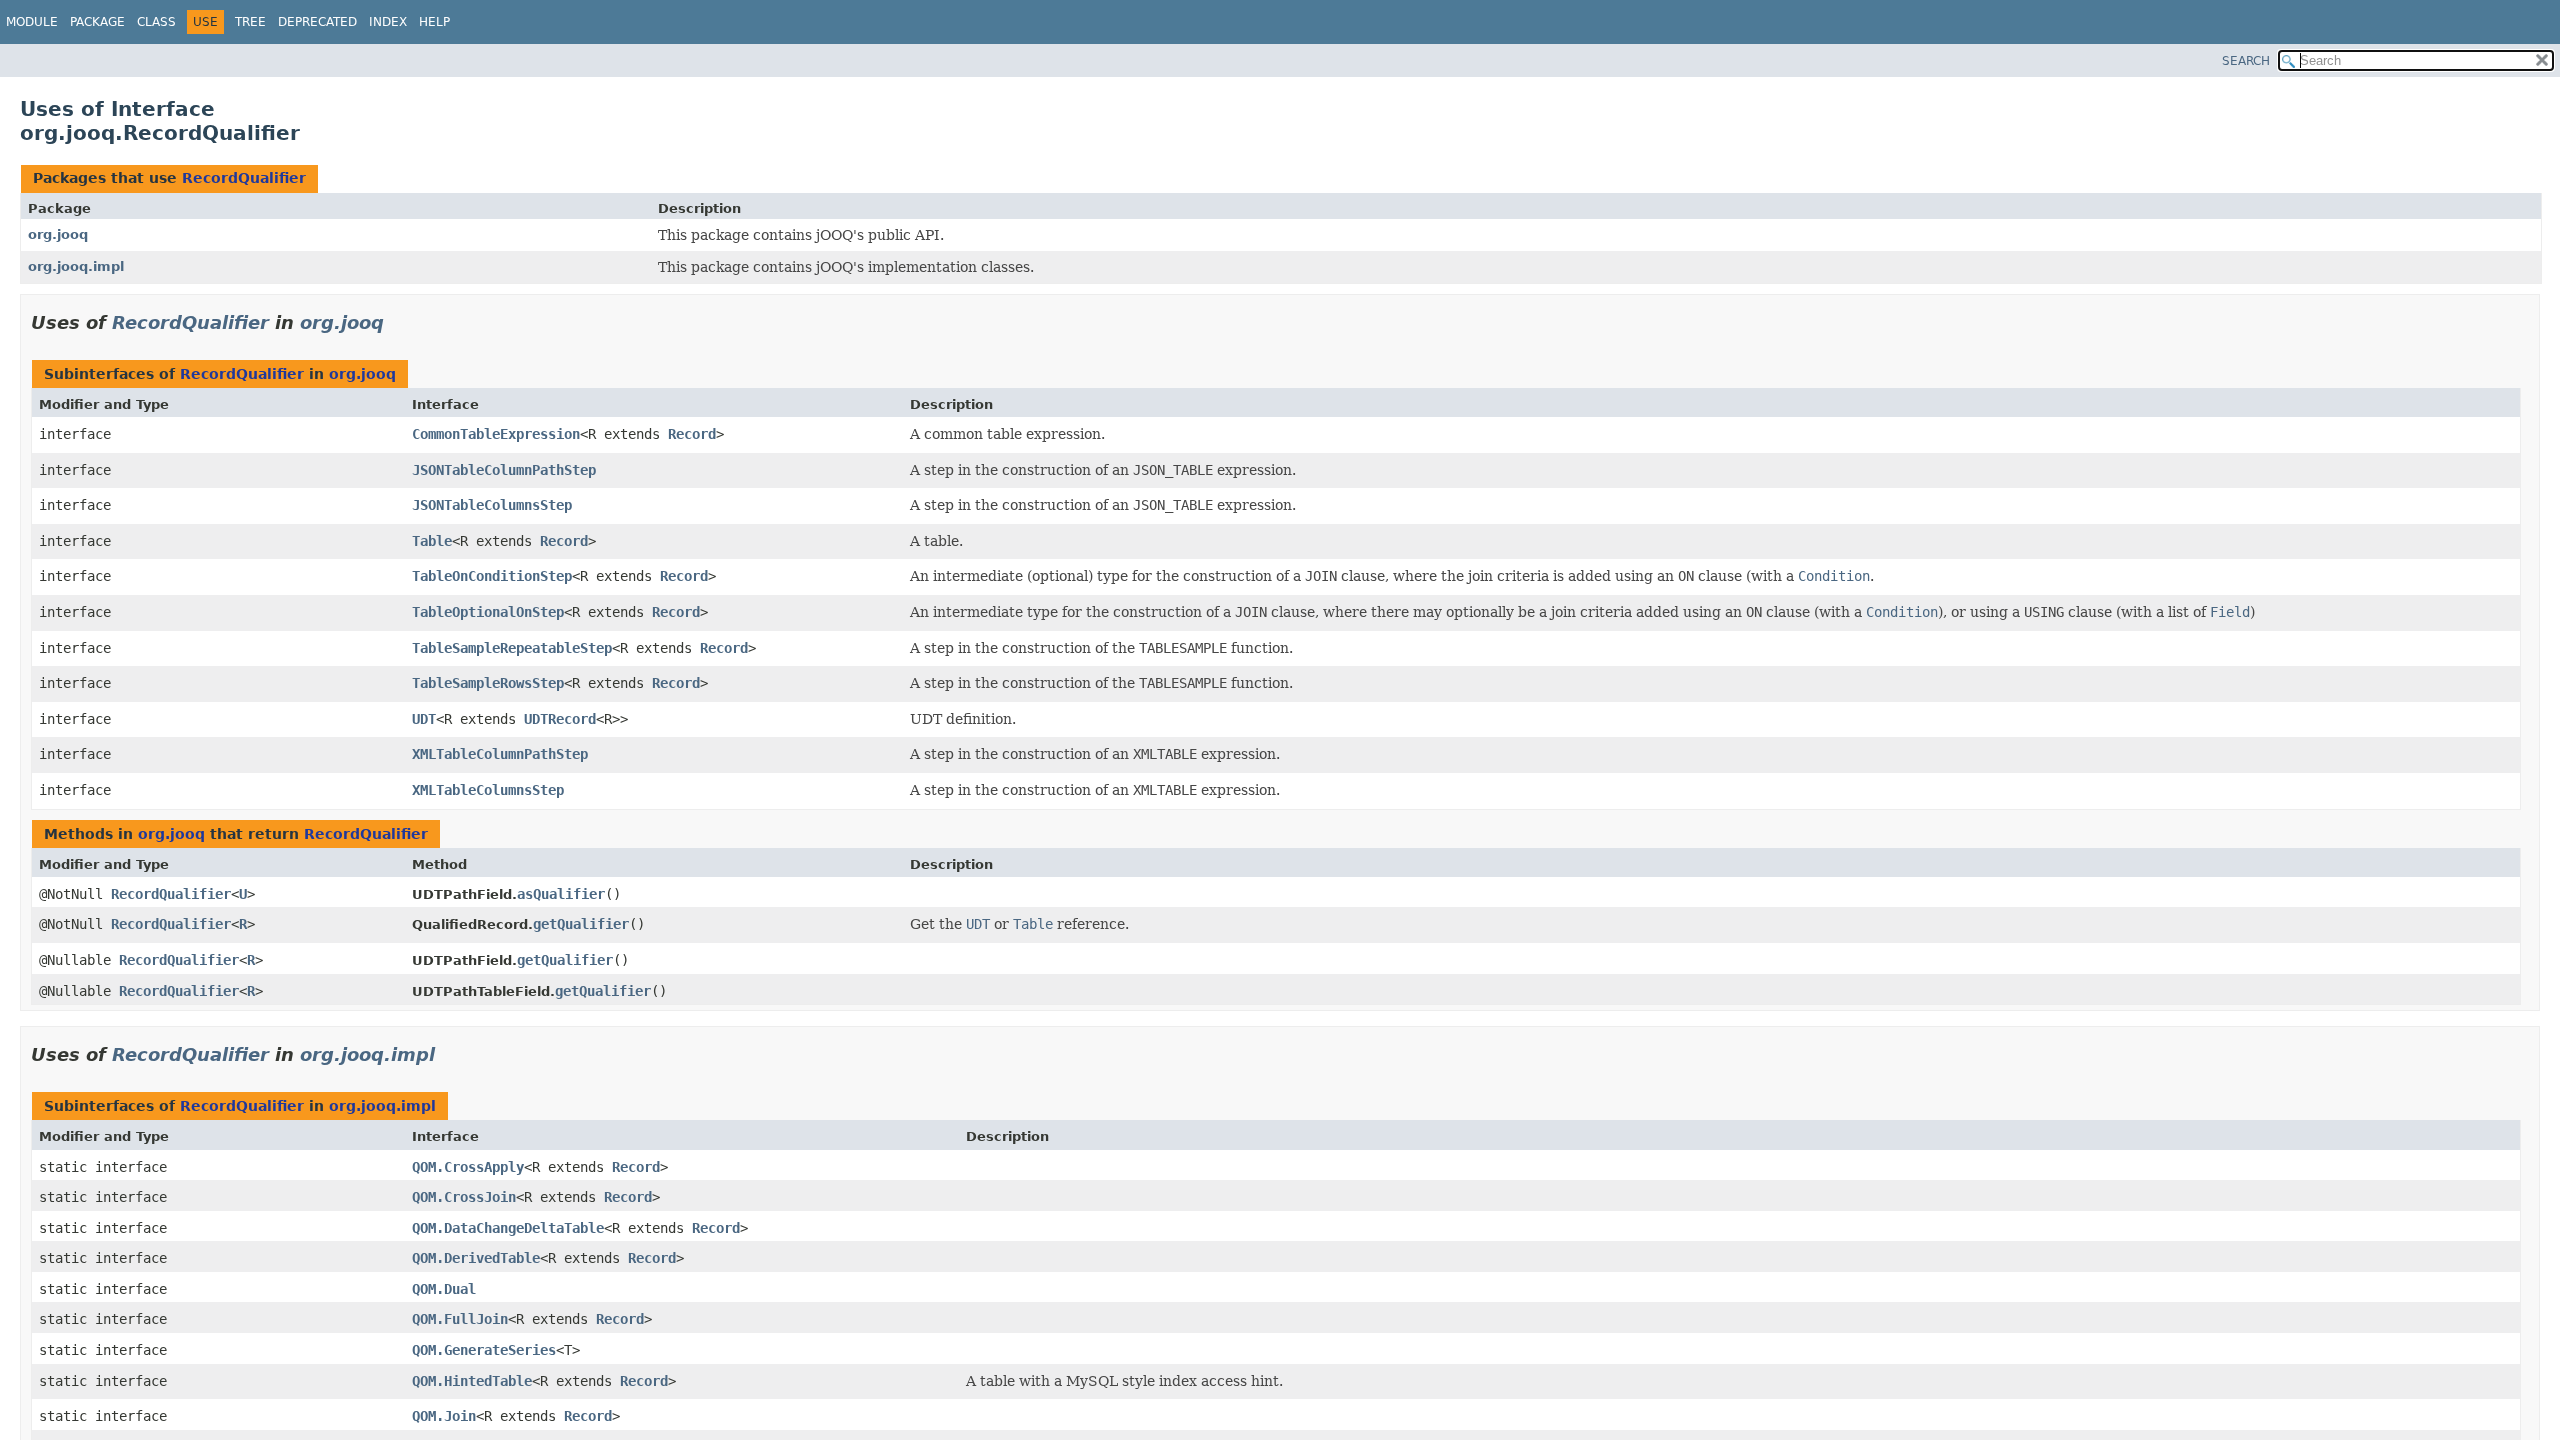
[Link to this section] (398, 322)
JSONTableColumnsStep (492, 505)
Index (388, 22)
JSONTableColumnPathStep (504, 470)
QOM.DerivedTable (476, 1258)
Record (692, 434)
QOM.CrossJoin (464, 1197)
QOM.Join (444, 1416)
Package (97, 22)
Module (32, 22)
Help (434, 22)
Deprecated (317, 22)
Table (432, 541)
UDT (424, 719)
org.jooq (58, 234)
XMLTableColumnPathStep (500, 754)
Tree (250, 22)
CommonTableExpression (496, 434)
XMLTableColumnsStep (488, 790)
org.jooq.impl (76, 266)
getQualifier (581, 924)
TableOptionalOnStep (488, 612)
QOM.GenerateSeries (484, 1350)
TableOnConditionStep (492, 576)
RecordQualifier (244, 178)
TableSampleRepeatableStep (512, 648)
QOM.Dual (444, 1289)
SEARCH (2246, 61)
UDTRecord (560, 719)
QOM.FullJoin (460, 1319)
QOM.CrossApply (468, 1167)
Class (156, 22)
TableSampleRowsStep (488, 683)
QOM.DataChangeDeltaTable (508, 1228)
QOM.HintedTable (472, 1381)
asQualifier (561, 894)
